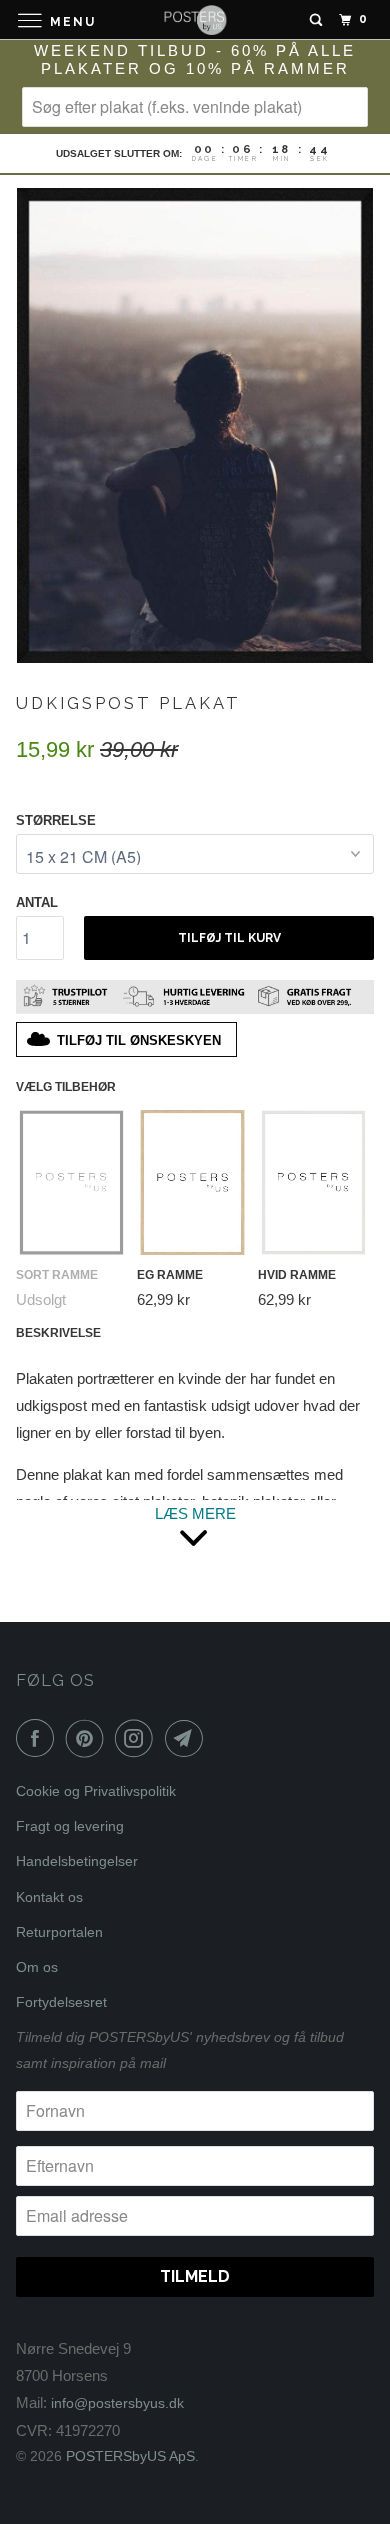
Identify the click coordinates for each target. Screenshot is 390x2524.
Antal (37, 902)
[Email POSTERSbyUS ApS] (188, 1738)
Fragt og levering (70, 1826)
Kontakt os (49, 1897)
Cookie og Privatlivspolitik (96, 1791)
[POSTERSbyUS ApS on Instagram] (138, 1738)
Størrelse (56, 820)
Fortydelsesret (61, 2002)
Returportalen (59, 1932)
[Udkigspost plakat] (195, 425)
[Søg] (316, 20)
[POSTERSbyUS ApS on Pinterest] (89, 1738)
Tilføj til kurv (229, 938)
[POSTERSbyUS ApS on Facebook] (39, 1738)
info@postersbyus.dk (117, 2403)
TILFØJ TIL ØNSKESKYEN (139, 1040)
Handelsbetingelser (77, 1861)
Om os (37, 1967)
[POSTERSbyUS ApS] (195, 19)
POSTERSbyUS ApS (130, 2456)
